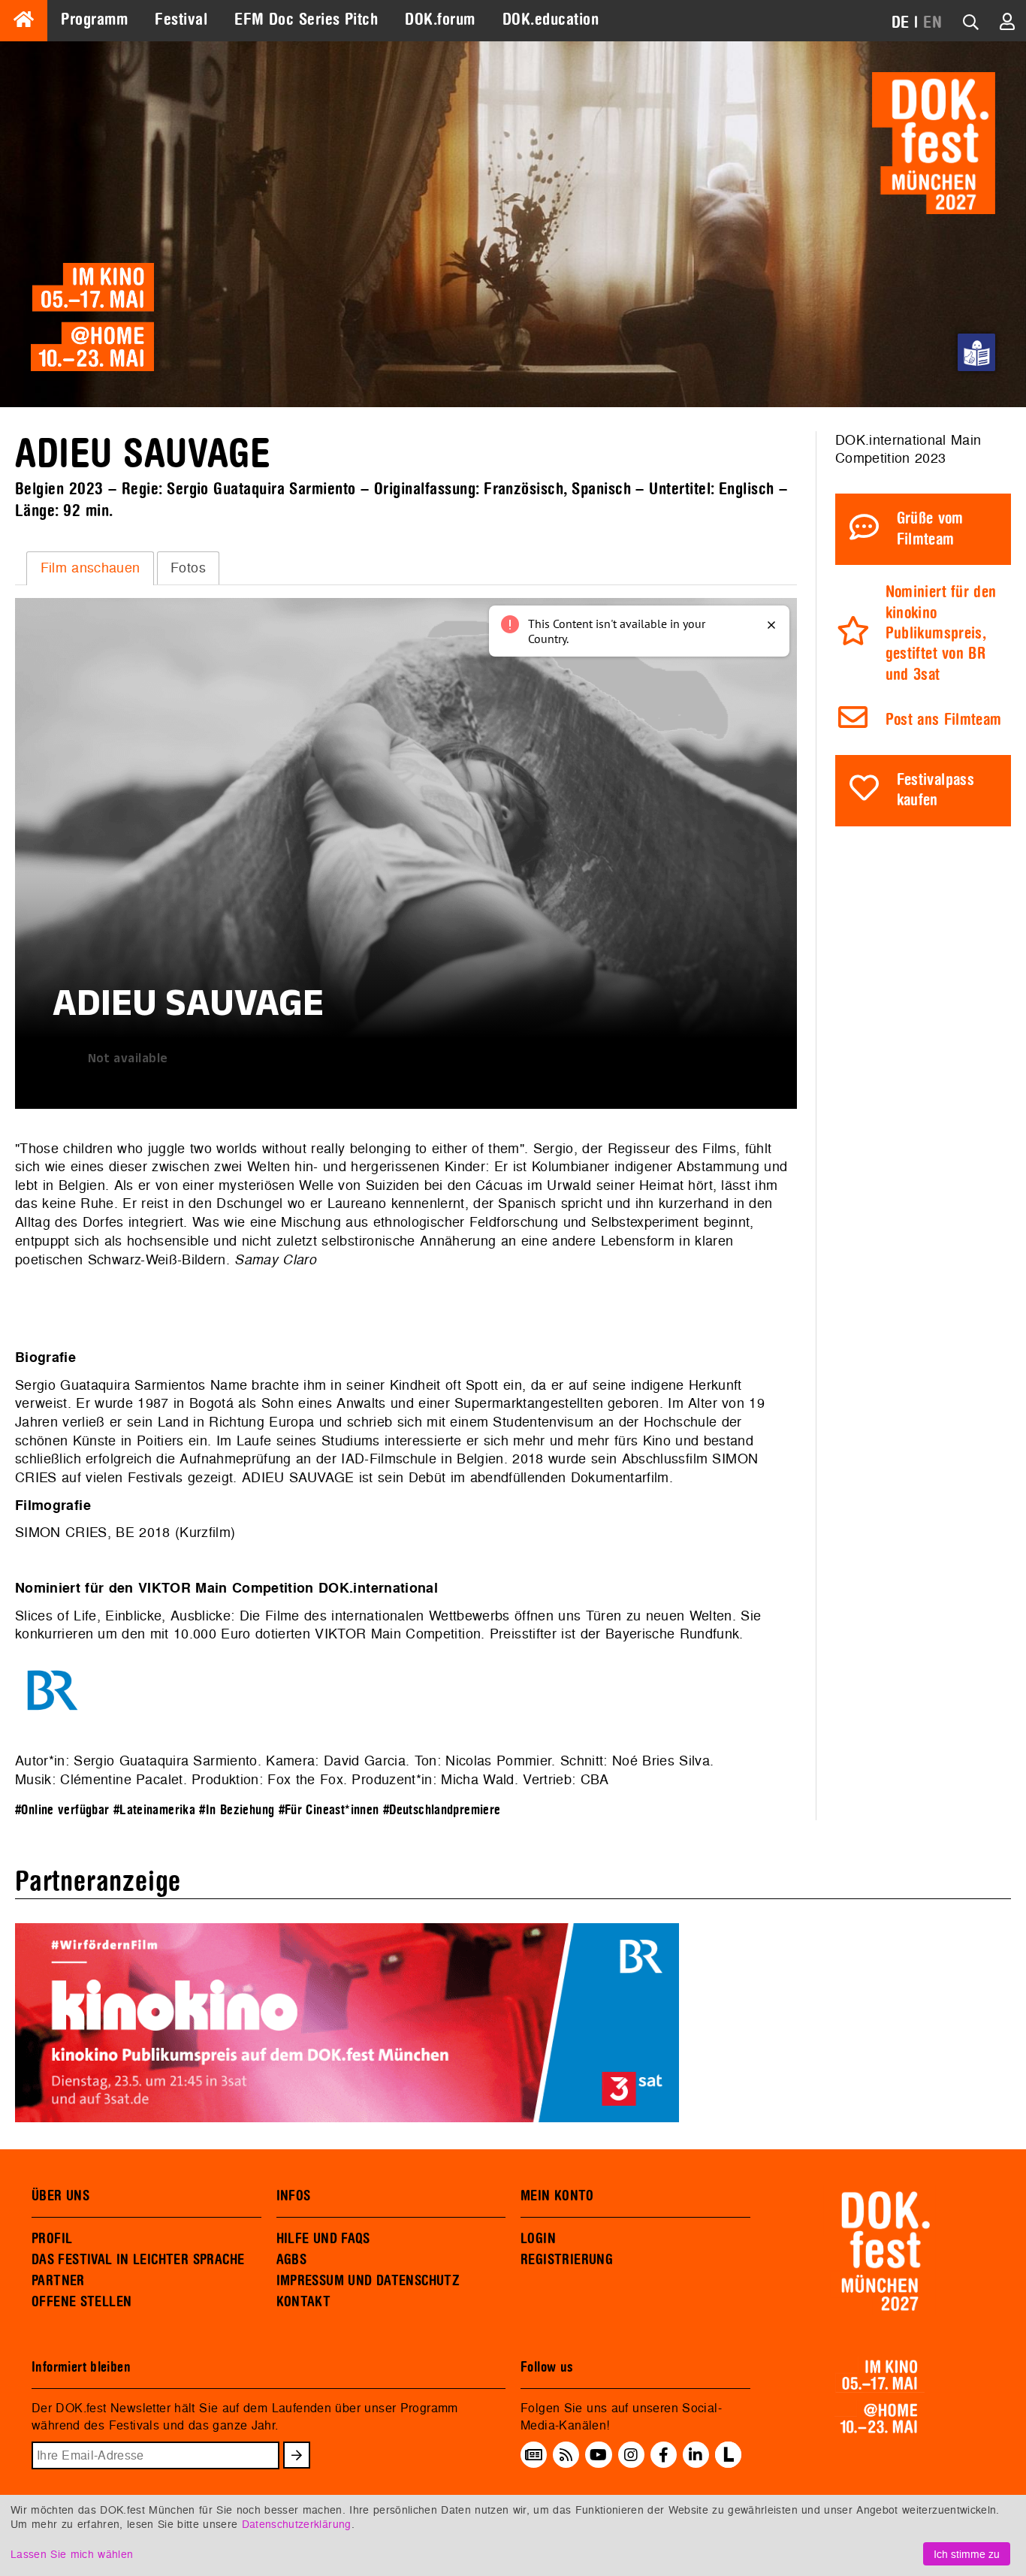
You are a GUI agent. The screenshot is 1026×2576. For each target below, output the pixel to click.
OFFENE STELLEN (81, 2302)
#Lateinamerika (154, 1810)
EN (932, 23)
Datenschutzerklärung (297, 2524)
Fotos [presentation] (188, 568)
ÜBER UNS (60, 2196)
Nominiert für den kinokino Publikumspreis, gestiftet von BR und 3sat (941, 634)
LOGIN (538, 2239)
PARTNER (58, 2281)
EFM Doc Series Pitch (306, 20)
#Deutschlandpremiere (442, 1810)
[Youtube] (598, 2455)
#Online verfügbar (62, 1810)
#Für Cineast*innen (329, 1810)
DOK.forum (440, 20)
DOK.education (551, 20)
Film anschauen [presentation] (91, 568)
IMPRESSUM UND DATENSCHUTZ (368, 2281)
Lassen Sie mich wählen (72, 2554)
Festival (181, 20)
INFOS (294, 2196)
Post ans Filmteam (944, 720)
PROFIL (52, 2239)
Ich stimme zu (967, 2554)
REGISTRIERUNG (567, 2260)
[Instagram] (631, 2455)
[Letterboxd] (728, 2463)
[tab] (90, 568)
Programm (94, 20)
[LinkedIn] (696, 2455)
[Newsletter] (534, 2455)
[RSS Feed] (566, 2455)
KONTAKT (304, 2302)
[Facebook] (664, 2455)
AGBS (292, 2260)
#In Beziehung (237, 1810)
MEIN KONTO (557, 2196)
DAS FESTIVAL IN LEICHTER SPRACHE (138, 2260)
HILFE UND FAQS (323, 2239)
